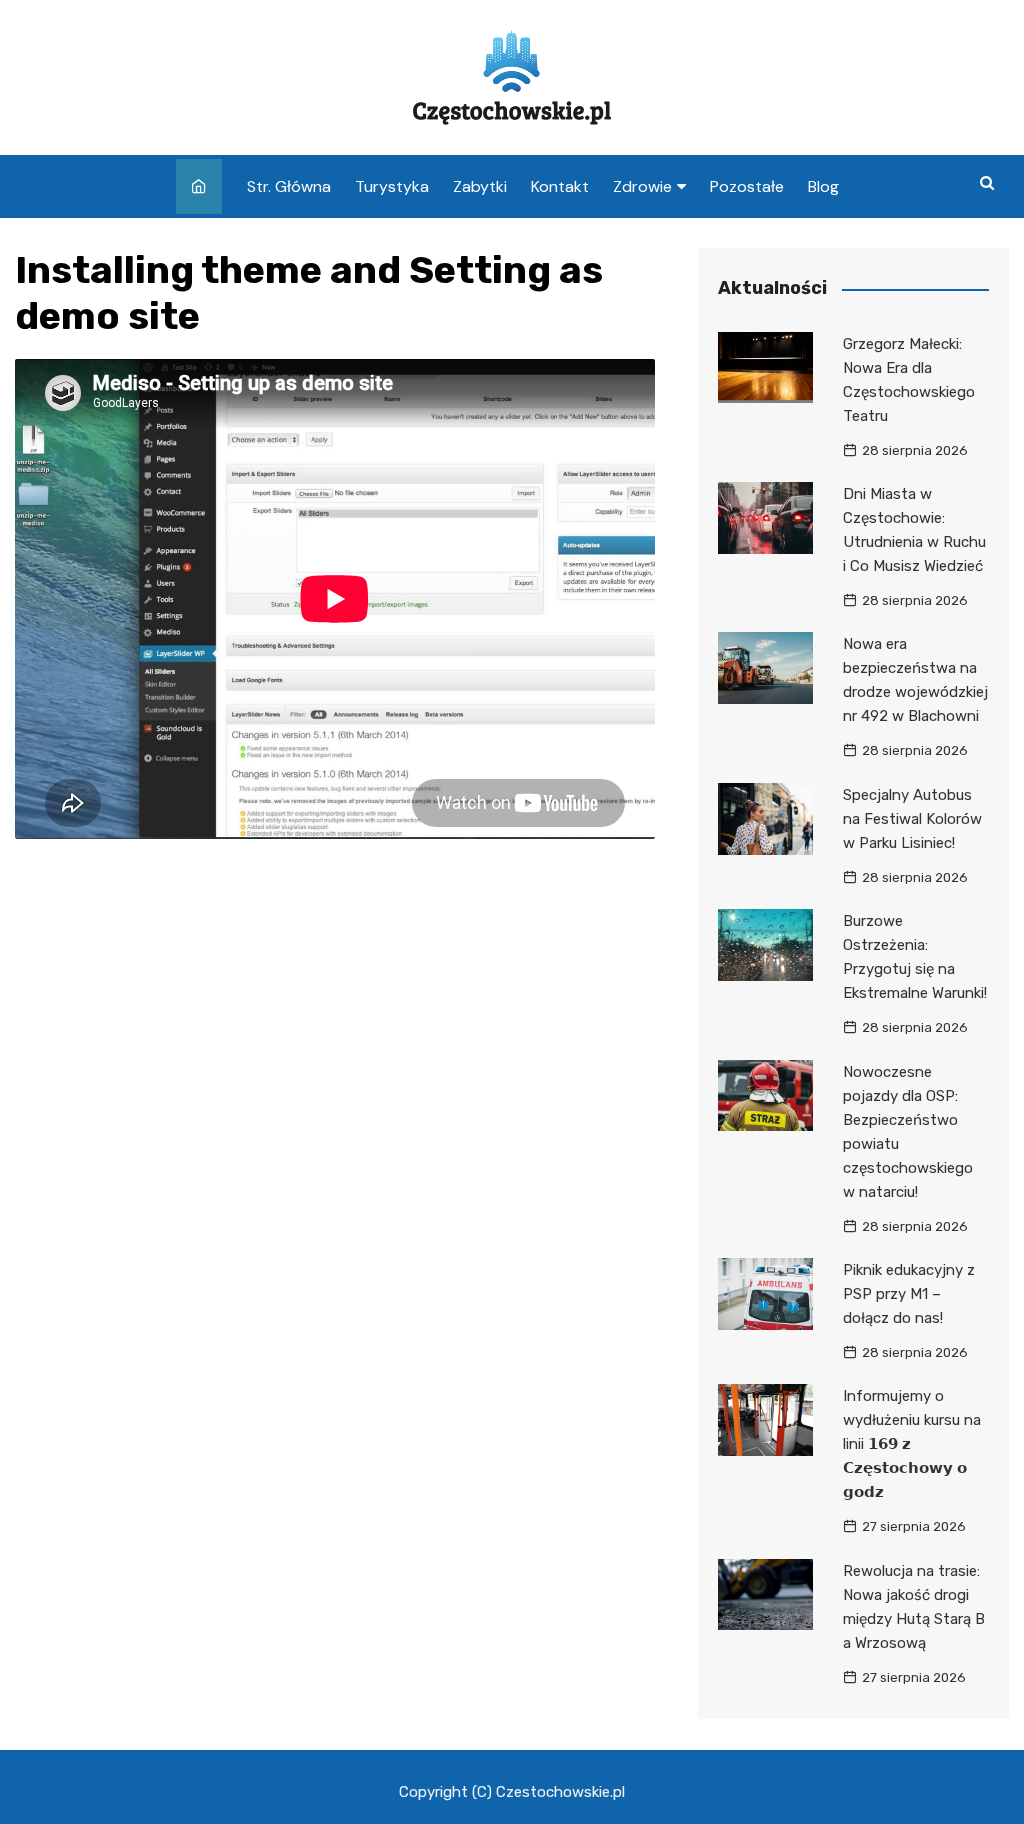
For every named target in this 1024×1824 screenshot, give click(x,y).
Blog (823, 186)
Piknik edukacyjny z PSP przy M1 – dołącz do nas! (909, 1294)
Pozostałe (747, 186)
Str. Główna (289, 186)
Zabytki (480, 186)
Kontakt (560, 186)
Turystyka (392, 186)
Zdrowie (642, 186)
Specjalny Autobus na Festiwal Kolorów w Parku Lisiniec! (912, 819)
